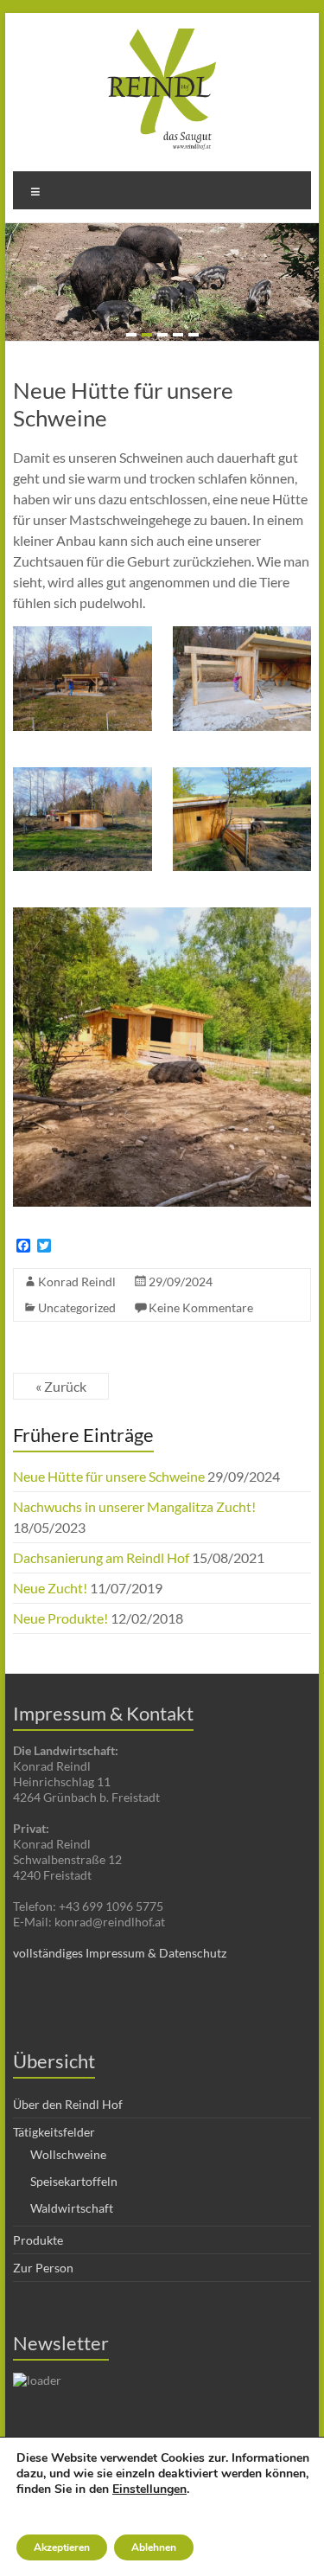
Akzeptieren (62, 2547)
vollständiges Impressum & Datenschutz (120, 1953)
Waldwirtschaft (72, 2208)
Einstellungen (149, 2489)
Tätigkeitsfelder (54, 2132)
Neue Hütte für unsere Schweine (109, 1476)
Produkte (38, 2240)
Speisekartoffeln (74, 2181)
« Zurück (61, 1386)
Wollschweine (68, 2154)
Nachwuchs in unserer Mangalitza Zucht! (134, 1506)
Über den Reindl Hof (68, 2104)
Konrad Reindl (77, 1282)
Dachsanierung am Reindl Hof (101, 1557)
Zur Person (43, 2268)
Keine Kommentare (201, 1307)
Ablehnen (154, 2547)
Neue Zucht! (50, 1588)
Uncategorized (77, 1307)
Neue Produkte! (60, 1618)
